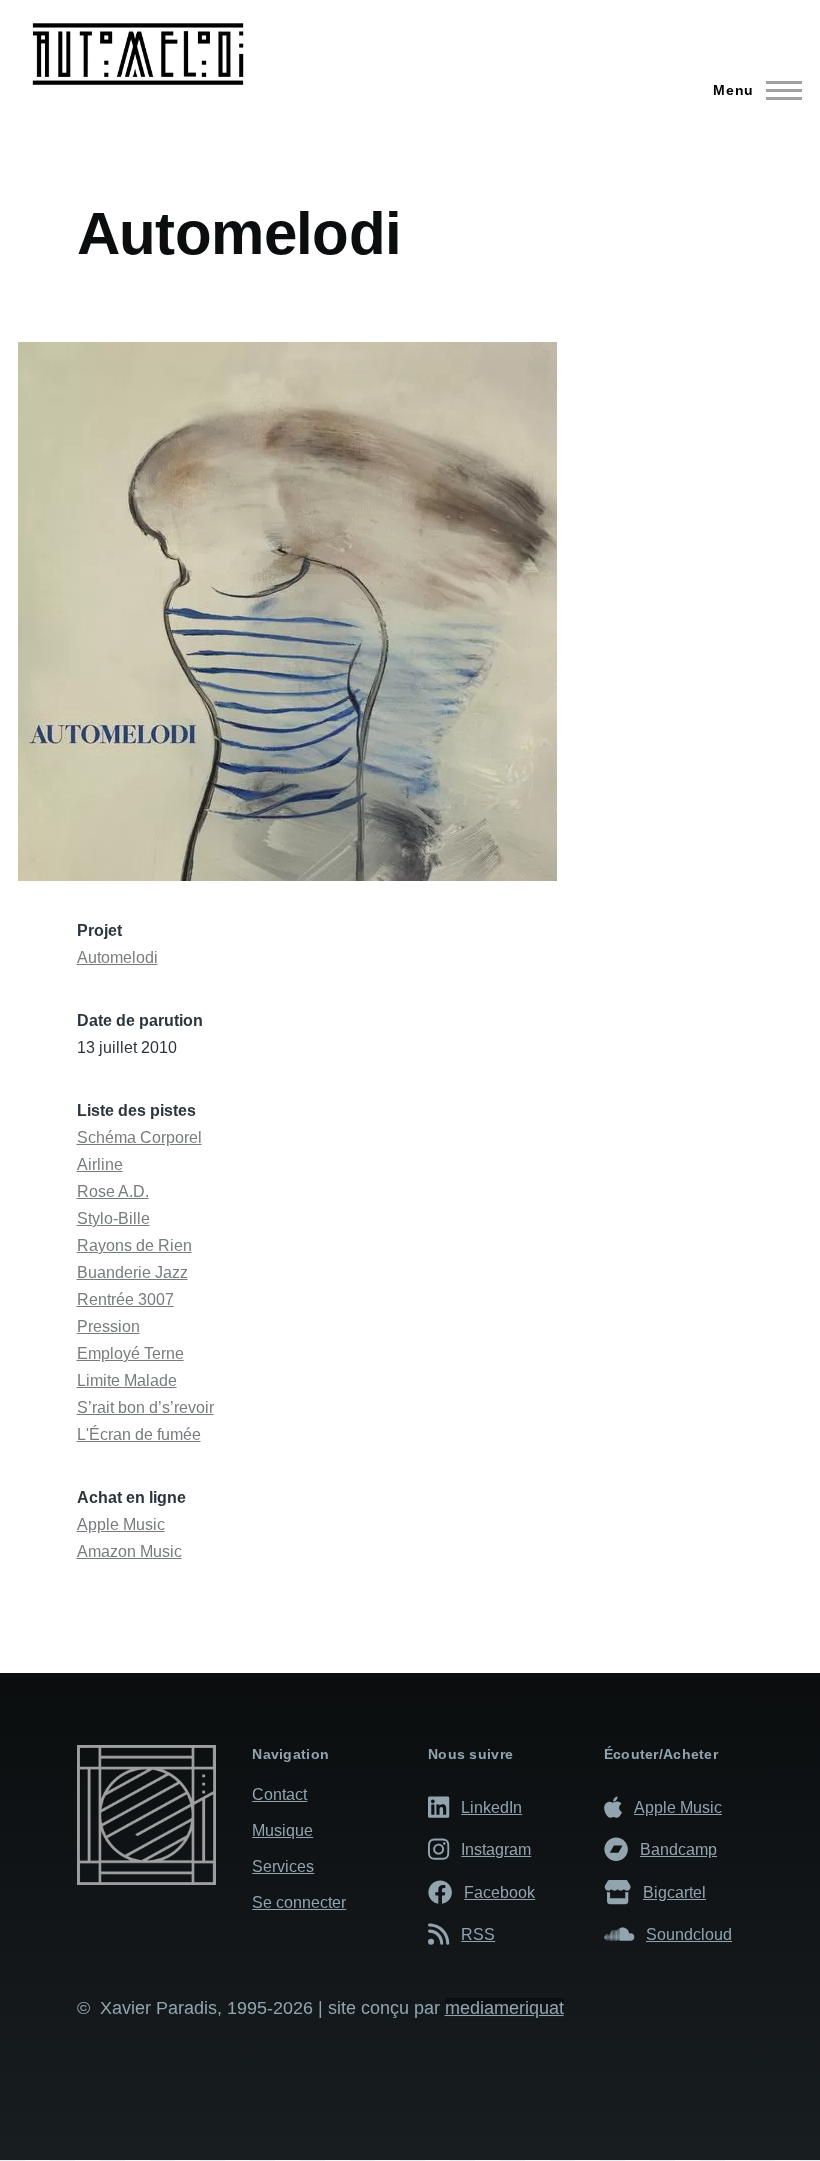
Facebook (499, 1892)
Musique (282, 1830)
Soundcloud (689, 1934)
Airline (100, 1164)
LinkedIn (491, 1807)
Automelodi (117, 957)
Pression (108, 1326)
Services (283, 1866)
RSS (478, 1934)
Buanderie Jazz (132, 1272)
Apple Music (121, 1524)
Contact (279, 1794)
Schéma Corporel (139, 1137)
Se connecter (299, 1902)
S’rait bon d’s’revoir (145, 1407)
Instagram (496, 1849)
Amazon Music (129, 1551)
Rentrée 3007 (125, 1299)
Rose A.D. (113, 1191)
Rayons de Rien (134, 1245)
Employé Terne (130, 1353)
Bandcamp (678, 1849)
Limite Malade (127, 1380)
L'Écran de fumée (139, 1434)
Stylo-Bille (113, 1218)
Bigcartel (674, 1892)
